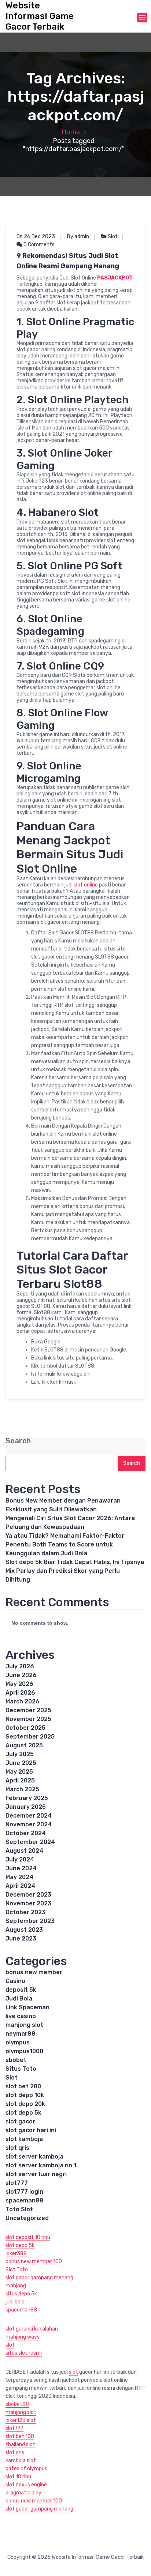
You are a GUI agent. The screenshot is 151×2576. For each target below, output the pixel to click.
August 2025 (24, 1745)
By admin (78, 237)
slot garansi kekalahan (32, 2329)
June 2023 (21, 1938)
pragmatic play (23, 2493)
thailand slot (20, 2444)
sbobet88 (17, 2404)
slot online (86, 885)
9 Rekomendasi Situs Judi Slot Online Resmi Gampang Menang (68, 261)
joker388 (16, 2253)
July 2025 (20, 1754)
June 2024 (21, 1868)
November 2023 (28, 1903)
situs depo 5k (21, 2294)
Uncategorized (27, 2218)
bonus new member (34, 1972)
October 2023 (25, 1912)
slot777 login (24, 2192)
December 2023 (28, 1895)
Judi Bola (19, 1998)
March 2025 (22, 1789)
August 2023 (24, 1930)
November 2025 (28, 1719)
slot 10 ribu (18, 2477)
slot (10, 2345)
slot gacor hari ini (31, 2130)
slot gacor (20, 2121)
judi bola (15, 2302)
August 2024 (24, 1851)
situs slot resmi (24, 2353)
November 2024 (29, 1824)
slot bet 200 (23, 2086)
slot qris (17, 2148)
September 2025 (30, 1737)
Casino (15, 1981)
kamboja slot (21, 2461)
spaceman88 (25, 2200)
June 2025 (21, 1763)
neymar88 (21, 2034)
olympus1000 (24, 2051)
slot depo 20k (25, 2104)
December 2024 (29, 1816)
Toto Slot (19, 2209)
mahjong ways (23, 2337)
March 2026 (23, 1701)
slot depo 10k (25, 2095)
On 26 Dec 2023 (36, 237)
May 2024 (19, 1877)
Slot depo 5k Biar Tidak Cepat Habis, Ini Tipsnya (75, 1562)
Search (18, 1441)
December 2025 (28, 1710)
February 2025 (27, 1798)
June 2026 (21, 1675)
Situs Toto (21, 2069)
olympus (18, 2042)
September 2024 (30, 1842)
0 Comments (38, 245)
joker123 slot (21, 2420)
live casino (21, 2016)
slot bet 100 (20, 2436)
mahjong (16, 2286)
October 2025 (25, 1728)
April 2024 (20, 1886)
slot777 (17, 2183)
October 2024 (26, 1833)
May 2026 (19, 1684)
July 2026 (20, 1666)
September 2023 (30, 1921)
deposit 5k (21, 1990)
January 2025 (26, 1807)
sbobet (16, 2060)
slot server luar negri (36, 2174)
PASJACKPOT (115, 278)
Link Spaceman (27, 2007)
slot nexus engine (26, 2485)
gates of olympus (26, 2469)
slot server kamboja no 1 (41, 2165)
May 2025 (19, 1772)
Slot (113, 237)
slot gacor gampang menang (39, 2278)
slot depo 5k (23, 2113)
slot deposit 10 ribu (28, 2237)
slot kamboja (24, 2139)
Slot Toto (17, 2270)
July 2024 (20, 1859)
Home (71, 132)
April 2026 (20, 1693)
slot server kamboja (34, 2157)
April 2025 (20, 1780)
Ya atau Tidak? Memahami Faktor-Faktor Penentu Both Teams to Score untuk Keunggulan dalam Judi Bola (65, 1544)
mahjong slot (24, 2025)
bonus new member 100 (34, 2262)
